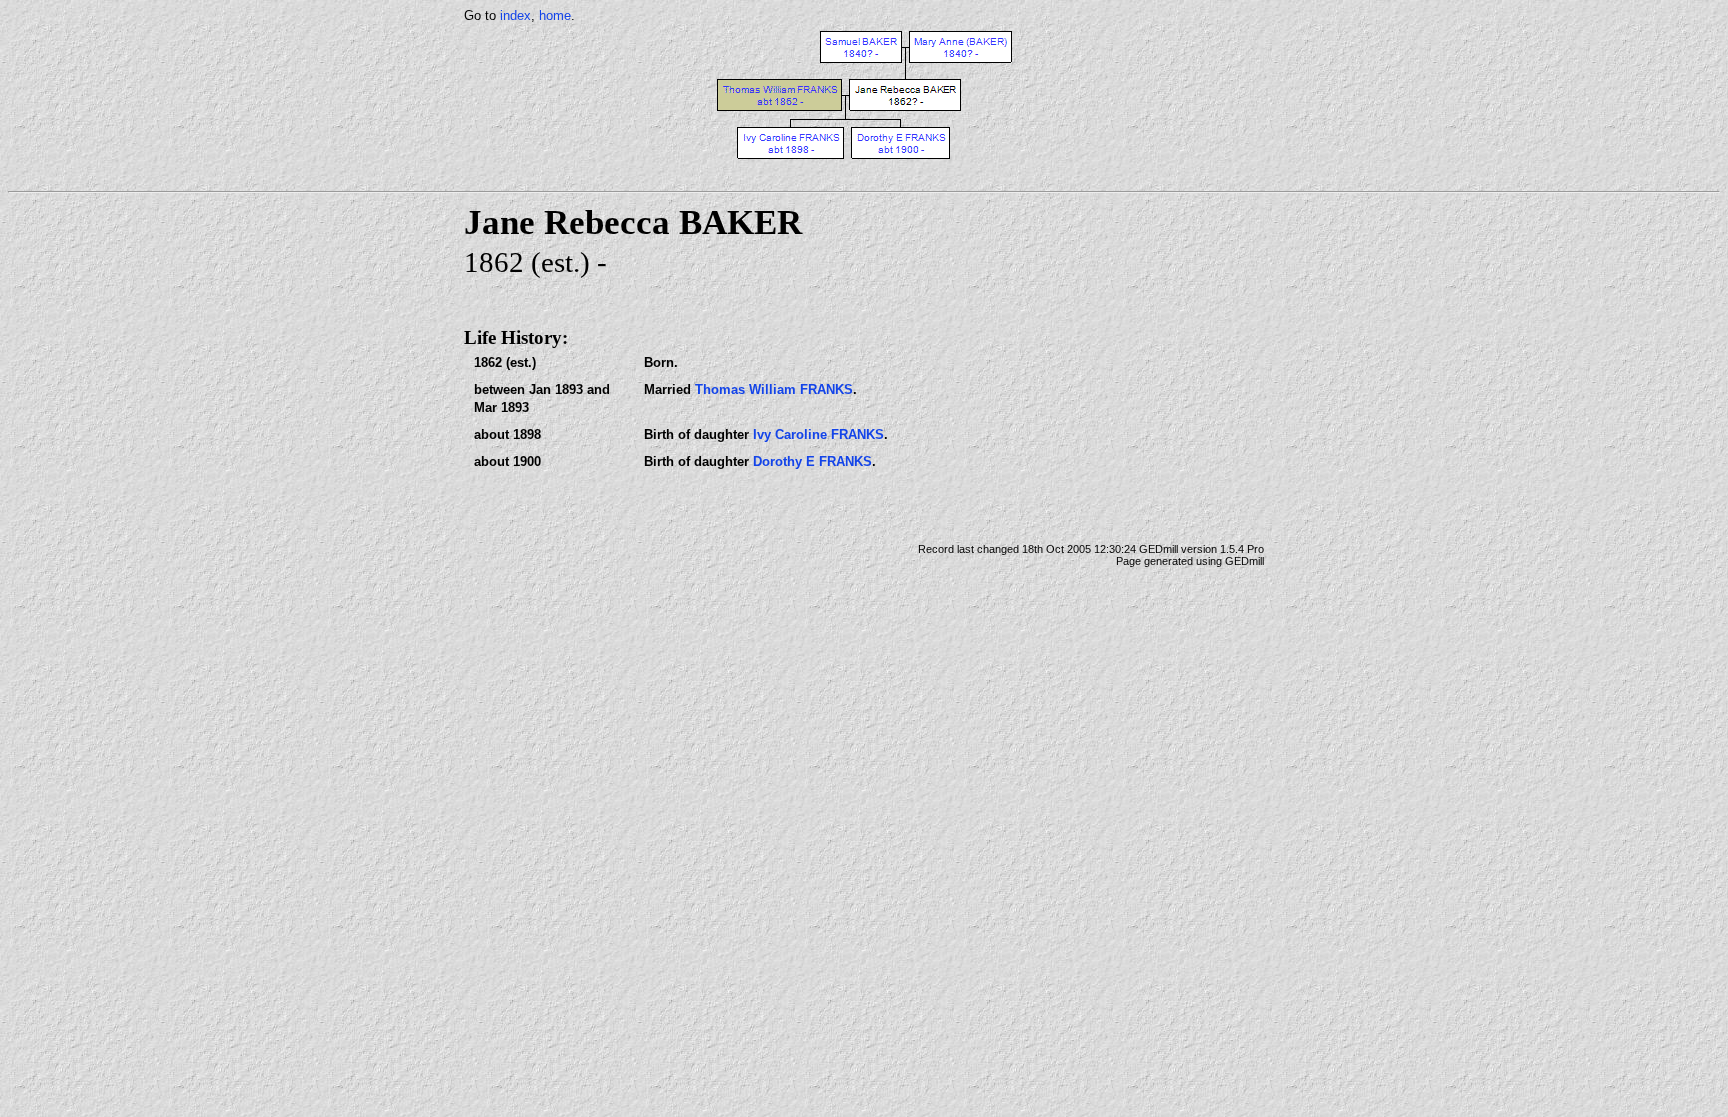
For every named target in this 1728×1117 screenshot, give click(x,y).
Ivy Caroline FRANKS (818, 434)
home (555, 15)
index (515, 15)
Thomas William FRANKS (774, 389)
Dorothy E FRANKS (812, 461)
